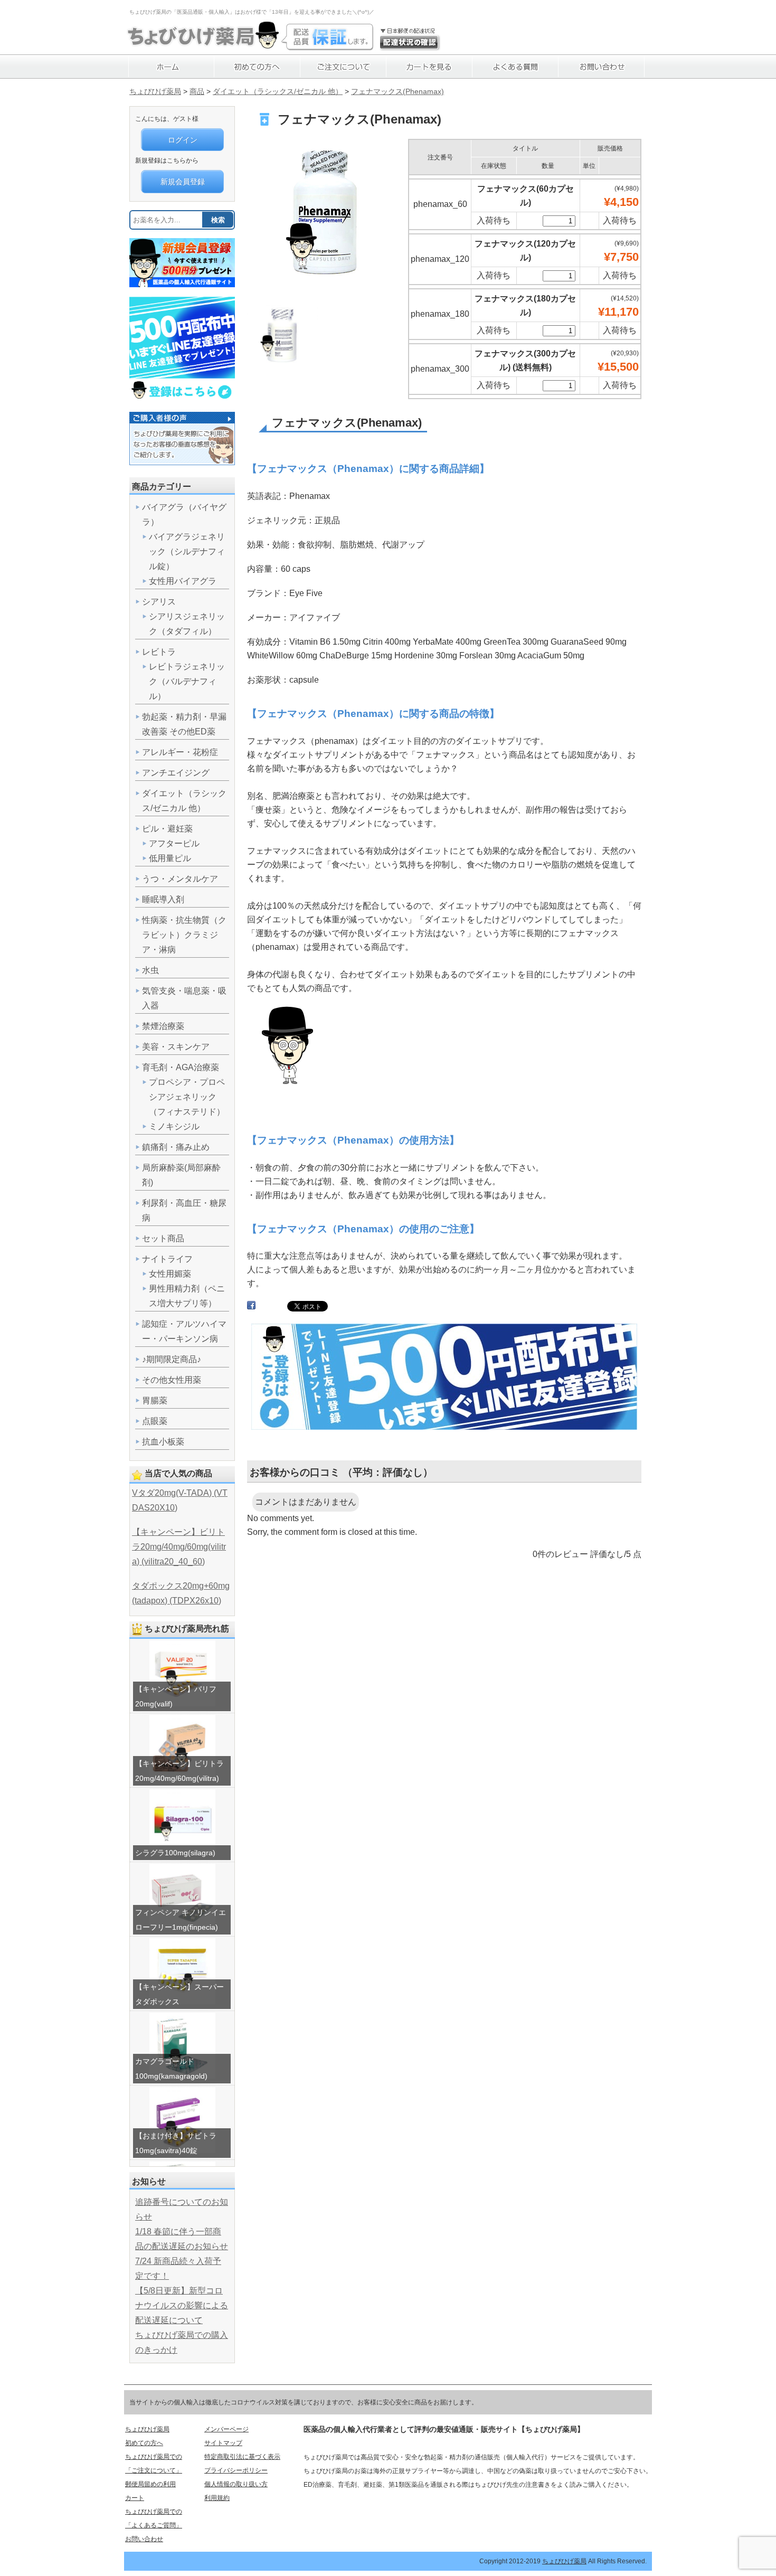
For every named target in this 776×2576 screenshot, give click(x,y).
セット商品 (163, 1238)
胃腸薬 (155, 1400)
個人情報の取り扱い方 (236, 2484)
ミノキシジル (174, 1126)
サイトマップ (223, 2443)
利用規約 (217, 2498)
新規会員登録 (183, 182)
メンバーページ (226, 2429)
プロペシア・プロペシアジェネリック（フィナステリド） (187, 1097)
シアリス (159, 602)
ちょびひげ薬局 (155, 91)
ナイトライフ (167, 1259)
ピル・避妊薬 (167, 829)
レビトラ (159, 652)
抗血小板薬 (163, 1442)
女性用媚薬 (170, 1274)
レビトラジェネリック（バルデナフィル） (187, 681)
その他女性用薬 (172, 1380)
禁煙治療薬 (163, 1026)
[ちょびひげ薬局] (203, 45)
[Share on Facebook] (251, 1308)
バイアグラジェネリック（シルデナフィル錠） (187, 551)
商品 (197, 91)
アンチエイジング (176, 773)
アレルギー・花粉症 (180, 752)
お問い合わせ (144, 2539)
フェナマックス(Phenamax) (398, 91)
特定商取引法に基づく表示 (242, 2457)
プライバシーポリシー (236, 2470)
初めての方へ (144, 2443)
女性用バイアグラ (183, 581)
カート (135, 2498)
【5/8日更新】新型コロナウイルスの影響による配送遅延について (182, 2305)
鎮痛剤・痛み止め (176, 1147)
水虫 (150, 970)
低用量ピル (170, 858)
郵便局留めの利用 (150, 2484)
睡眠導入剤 (163, 899)
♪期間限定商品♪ (172, 1359)
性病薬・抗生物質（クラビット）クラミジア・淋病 (184, 935)
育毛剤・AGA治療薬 (181, 1067)
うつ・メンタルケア (180, 879)
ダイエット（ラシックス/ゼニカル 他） (278, 91)
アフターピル (174, 843)
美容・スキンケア (176, 1047)
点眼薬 (155, 1421)
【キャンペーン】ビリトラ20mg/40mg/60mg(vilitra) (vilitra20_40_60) (179, 1547)
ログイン (183, 140)
